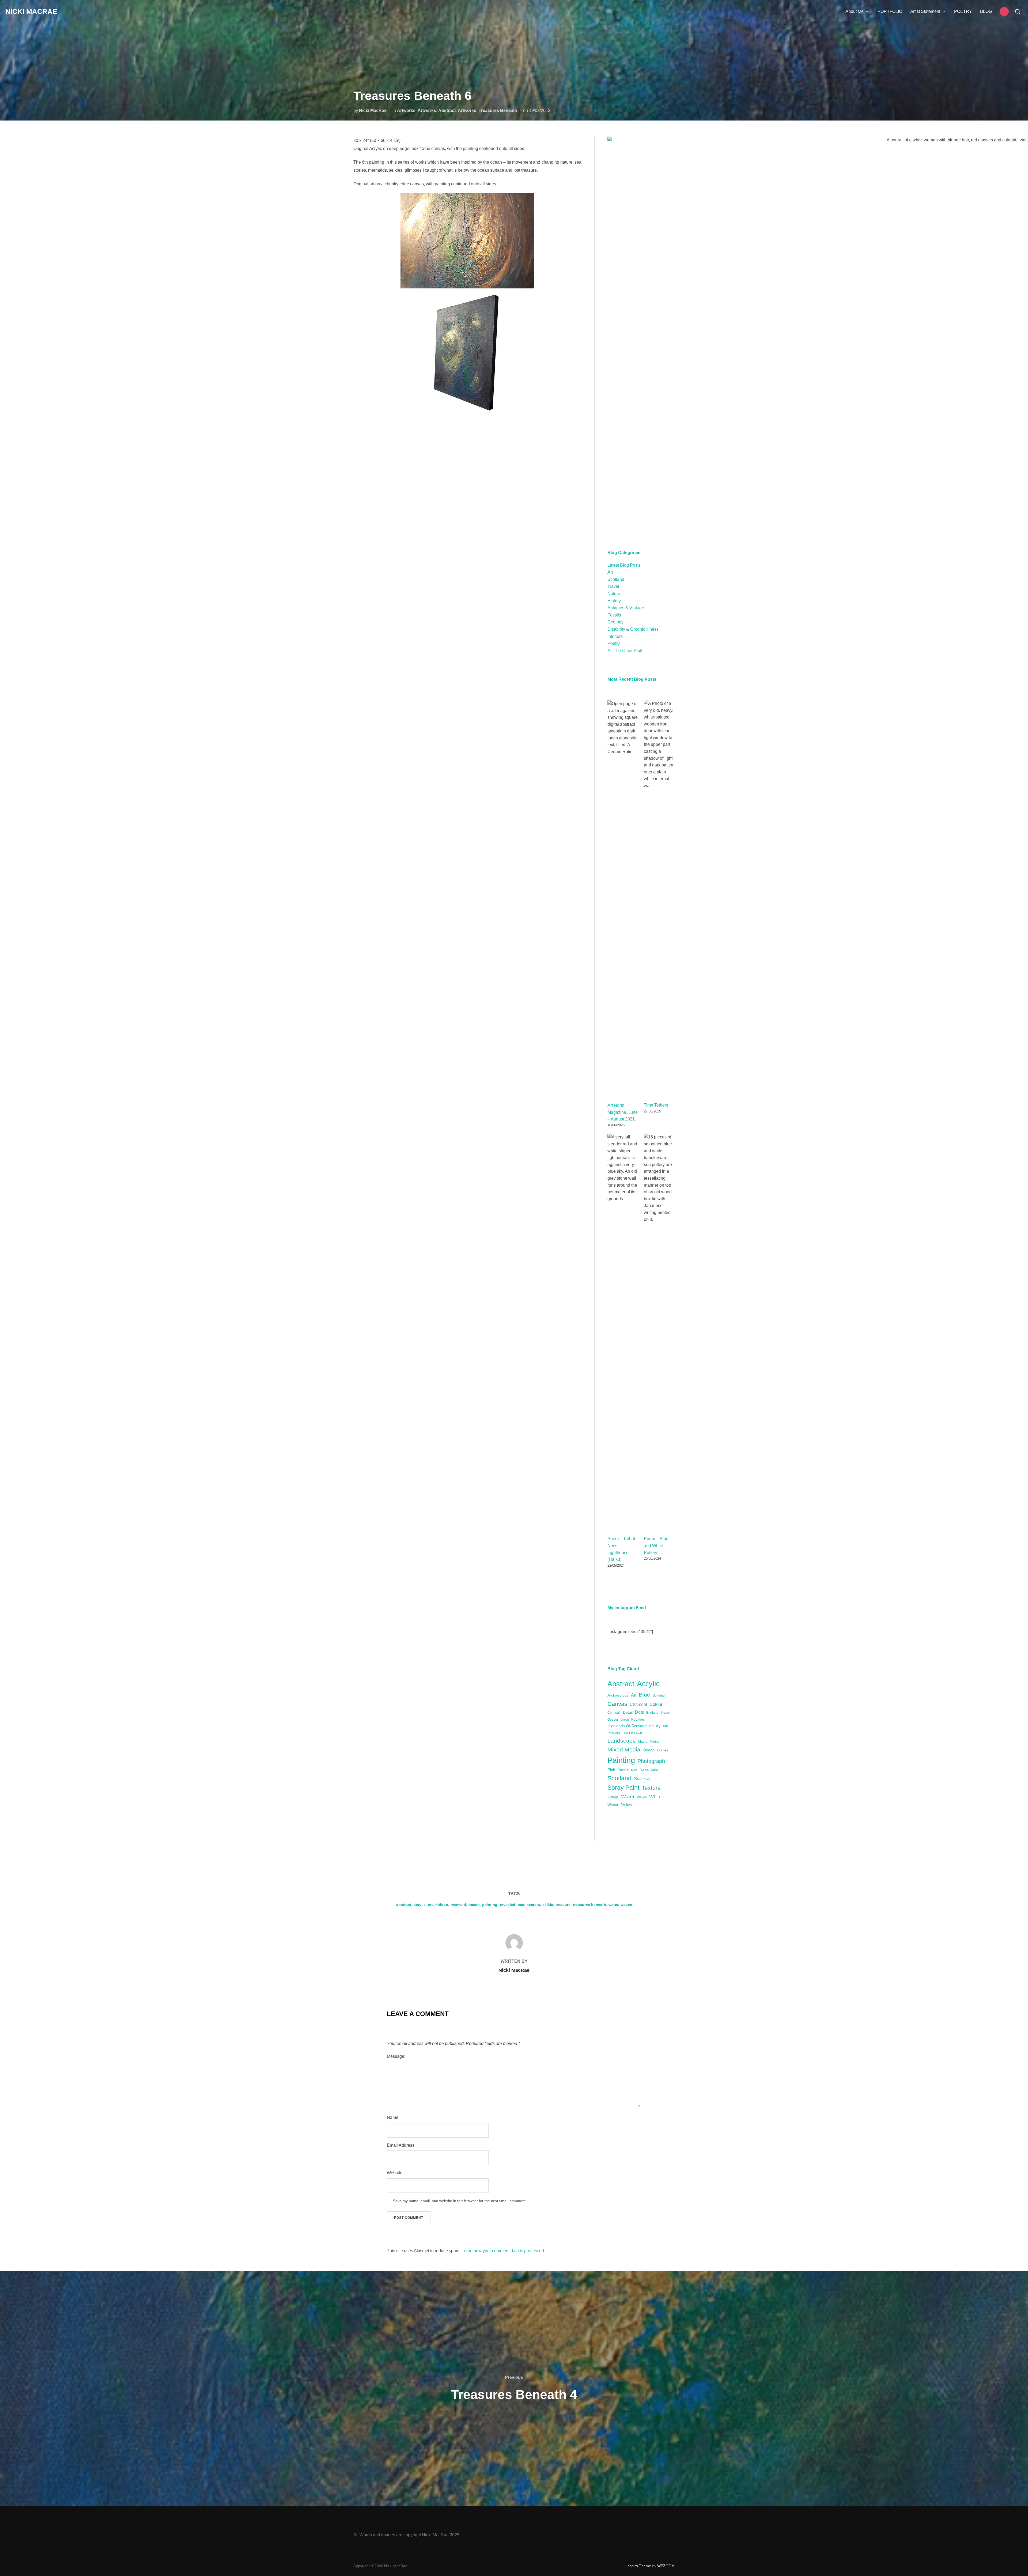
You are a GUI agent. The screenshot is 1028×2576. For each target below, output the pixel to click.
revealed (508, 1905)
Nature (614, 594)
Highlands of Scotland (627, 1726)
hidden (442, 1905)
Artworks (406, 110)
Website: (395, 2173)
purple (623, 1770)
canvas (617, 1704)
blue (645, 1695)
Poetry (614, 643)
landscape (622, 1741)
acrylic (648, 1684)
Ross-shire (649, 1770)
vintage (613, 1797)
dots (639, 1712)
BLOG (986, 11)
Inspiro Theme (639, 2566)
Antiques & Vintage (626, 608)
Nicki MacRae (31, 12)
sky (647, 1779)
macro (643, 1741)
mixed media (624, 1749)
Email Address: (401, 2145)
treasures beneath (589, 1905)
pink (611, 1770)
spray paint (623, 1788)
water (628, 1797)
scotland (619, 1778)
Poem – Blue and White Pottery (656, 1545)
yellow (626, 1804)
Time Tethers (656, 1105)
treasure (563, 1905)
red (634, 1770)
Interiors (615, 636)
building (659, 1695)
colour (656, 1704)
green (625, 1720)
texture (651, 1788)
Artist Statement (925, 11)
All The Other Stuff (625, 651)
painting (621, 1760)
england (652, 1712)
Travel (613, 586)
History (614, 601)
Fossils (614, 615)
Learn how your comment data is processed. (503, 2251)
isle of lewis (633, 1733)
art (634, 1695)
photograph (651, 1761)
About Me (855, 11)
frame (665, 1713)
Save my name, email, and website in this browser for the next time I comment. (460, 2201)
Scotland (616, 579)
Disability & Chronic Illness (633, 629)
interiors (614, 1733)
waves (642, 1797)
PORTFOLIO (890, 11)
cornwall (614, 1712)
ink (665, 1726)
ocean (649, 1750)
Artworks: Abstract (437, 110)
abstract (621, 1684)
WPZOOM (666, 2566)
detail (628, 1712)
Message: (396, 2056)
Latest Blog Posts (624, 565)
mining (655, 1741)
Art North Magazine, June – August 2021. (623, 1112)
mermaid (458, 1905)
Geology (615, 622)
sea (638, 1779)
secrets (533, 1905)
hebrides (638, 1719)
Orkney (663, 1750)
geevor (613, 1719)
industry (655, 1726)
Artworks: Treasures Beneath (487, 110)
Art (610, 572)
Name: (393, 2117)
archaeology (618, 1695)
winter (613, 1804)
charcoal (638, 1704)
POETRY (963, 11)
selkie (548, 1905)
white (655, 1797)
